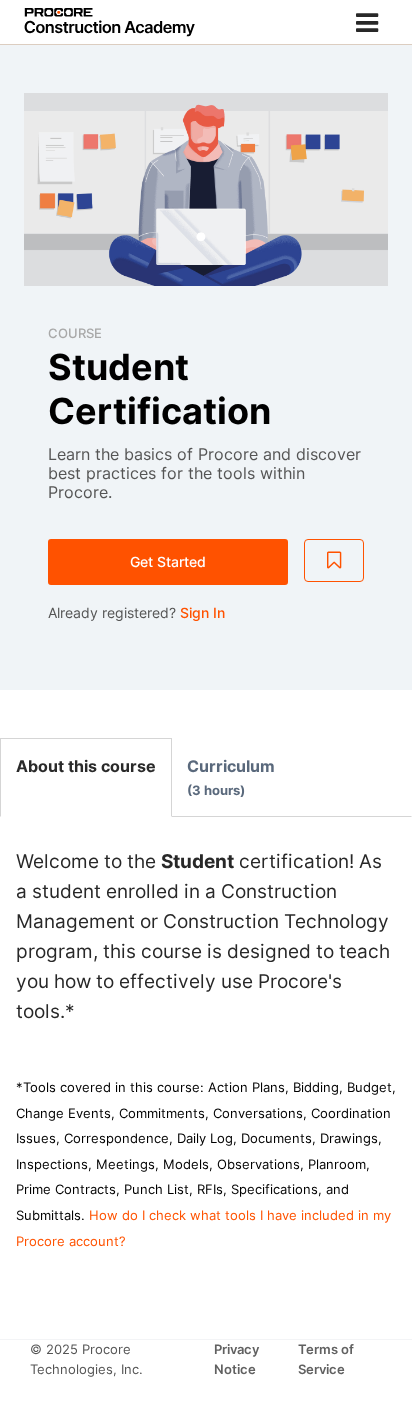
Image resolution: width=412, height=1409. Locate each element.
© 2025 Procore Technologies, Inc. (86, 1359)
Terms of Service (326, 1359)
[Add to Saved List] (334, 561)
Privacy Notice (237, 1359)
